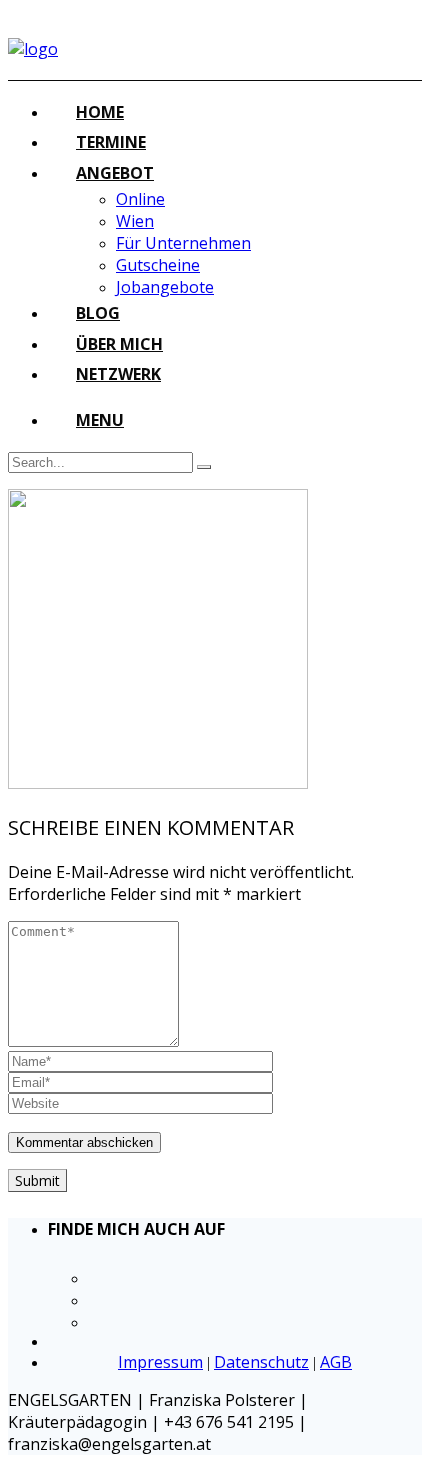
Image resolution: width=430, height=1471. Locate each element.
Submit (37, 1180)
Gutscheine (158, 265)
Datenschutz (261, 1362)
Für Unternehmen (183, 243)
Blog (98, 313)
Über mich (119, 344)
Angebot (115, 173)
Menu (100, 420)
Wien (135, 221)
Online (140, 199)
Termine (111, 142)
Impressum (160, 1362)
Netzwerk (118, 374)
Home (100, 112)
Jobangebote (165, 287)
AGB (336, 1362)
